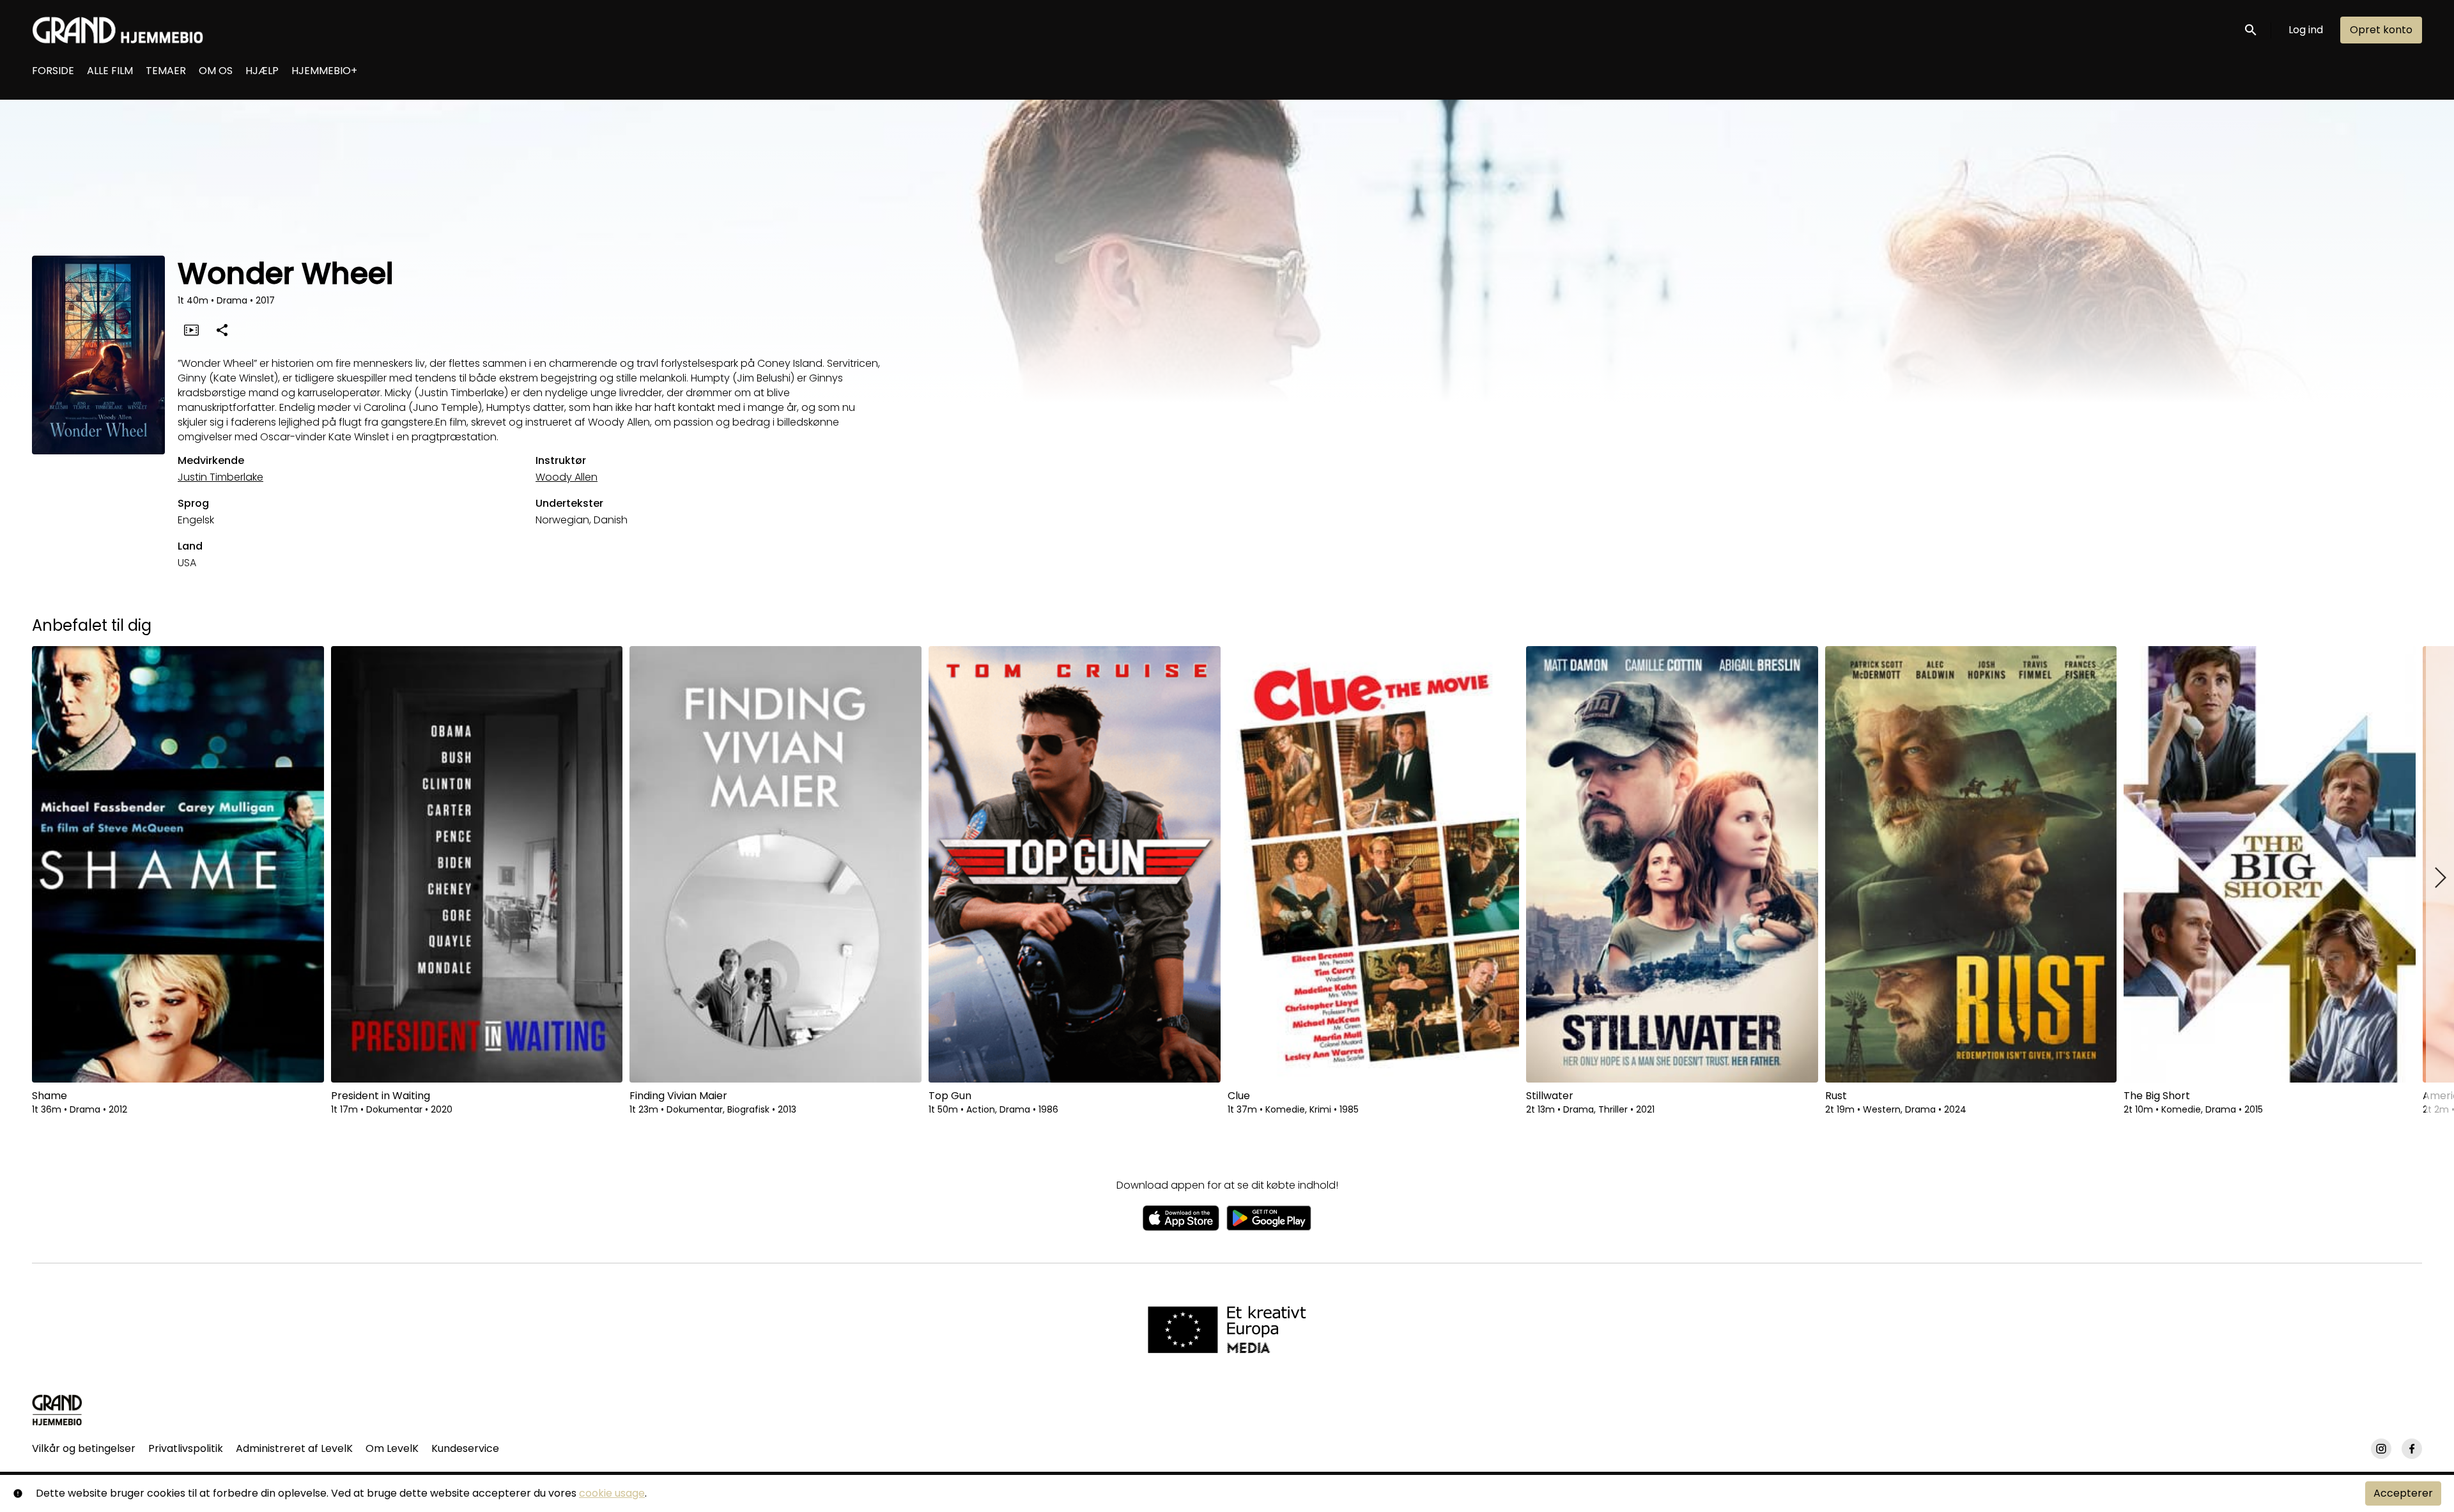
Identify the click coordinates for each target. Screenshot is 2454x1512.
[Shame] (178, 864)
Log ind (2306, 30)
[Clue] (1374, 864)
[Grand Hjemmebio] (57, 1410)
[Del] (222, 330)
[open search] (2251, 30)
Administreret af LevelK (294, 1448)
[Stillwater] (1672, 864)
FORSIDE (53, 71)
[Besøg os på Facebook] (2412, 1449)
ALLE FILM (110, 71)
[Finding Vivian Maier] (776, 864)
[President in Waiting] (477, 864)
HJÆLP (262, 71)
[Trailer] (191, 330)
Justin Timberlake (220, 477)
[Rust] (1971, 864)
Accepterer (2403, 1493)
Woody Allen (567, 477)
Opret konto (2381, 30)
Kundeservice (465, 1448)
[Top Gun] (1075, 864)
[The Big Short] (2270, 864)
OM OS (216, 71)
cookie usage (612, 1493)
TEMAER (166, 71)
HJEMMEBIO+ (324, 71)
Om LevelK (392, 1448)
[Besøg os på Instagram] (2381, 1449)
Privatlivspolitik (186, 1448)
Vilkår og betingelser (84, 1448)
